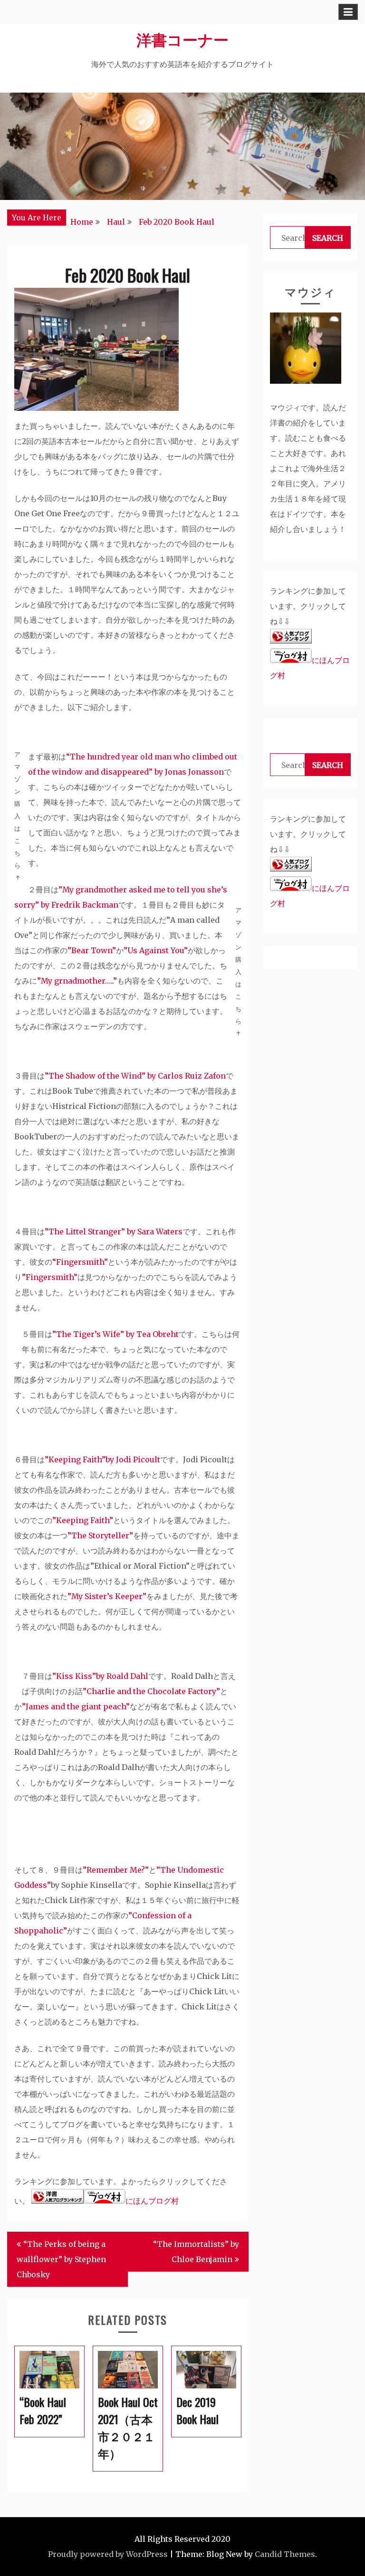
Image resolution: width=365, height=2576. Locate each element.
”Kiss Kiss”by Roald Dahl (100, 1676)
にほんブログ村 (152, 2201)
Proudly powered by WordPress (108, 2554)
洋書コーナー (182, 39)
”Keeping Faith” (83, 1520)
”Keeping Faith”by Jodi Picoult (102, 1459)
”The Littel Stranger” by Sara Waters (114, 1231)
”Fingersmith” (50, 1277)
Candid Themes (285, 2554)
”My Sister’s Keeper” (107, 1596)
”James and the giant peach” (76, 1706)
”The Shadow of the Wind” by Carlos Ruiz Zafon (135, 1076)
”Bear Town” (92, 950)
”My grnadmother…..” (77, 981)
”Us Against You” (156, 950)
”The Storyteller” (100, 1535)
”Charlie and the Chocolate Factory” (151, 1691)
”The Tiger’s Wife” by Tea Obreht (115, 1334)
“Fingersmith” (80, 1262)
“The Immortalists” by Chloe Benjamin (196, 2252)
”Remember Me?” (116, 1870)
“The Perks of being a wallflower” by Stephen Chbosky (61, 2259)
